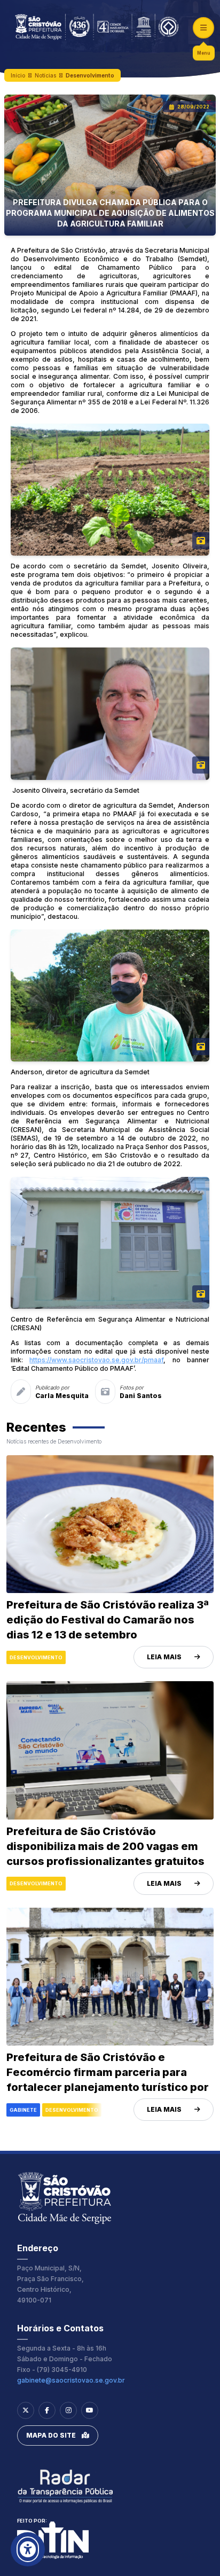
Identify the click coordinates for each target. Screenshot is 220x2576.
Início (18, 75)
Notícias (45, 75)
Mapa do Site (51, 2435)
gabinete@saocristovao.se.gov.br (71, 2380)
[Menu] (203, 28)
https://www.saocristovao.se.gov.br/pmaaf (96, 1360)
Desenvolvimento (90, 75)
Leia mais (164, 1657)
